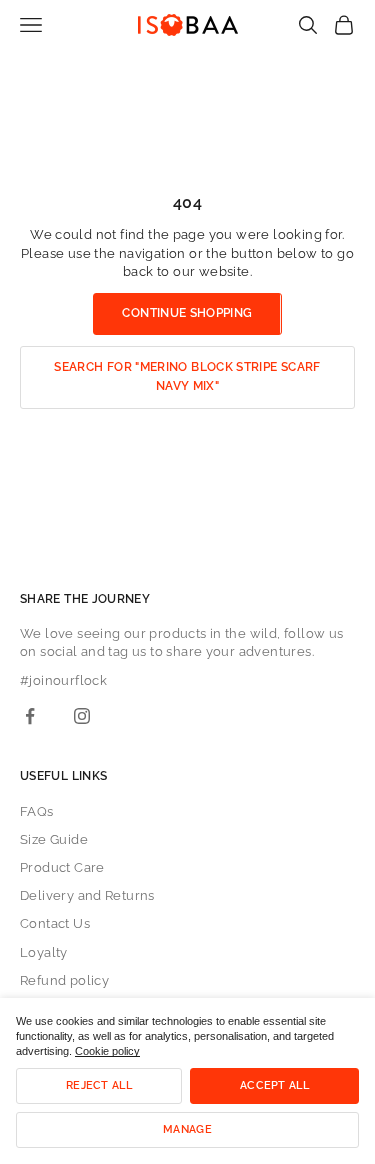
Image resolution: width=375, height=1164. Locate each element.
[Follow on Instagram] (82, 716)
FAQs (37, 811)
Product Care (62, 867)
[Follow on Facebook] (30, 716)
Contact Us (55, 923)
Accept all (274, 1085)
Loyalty (44, 952)
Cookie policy (107, 1051)
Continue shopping (187, 313)
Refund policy (64, 980)
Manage (187, 1129)
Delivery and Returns (87, 895)
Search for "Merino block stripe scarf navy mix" (187, 377)
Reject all (99, 1085)
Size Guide (54, 839)
